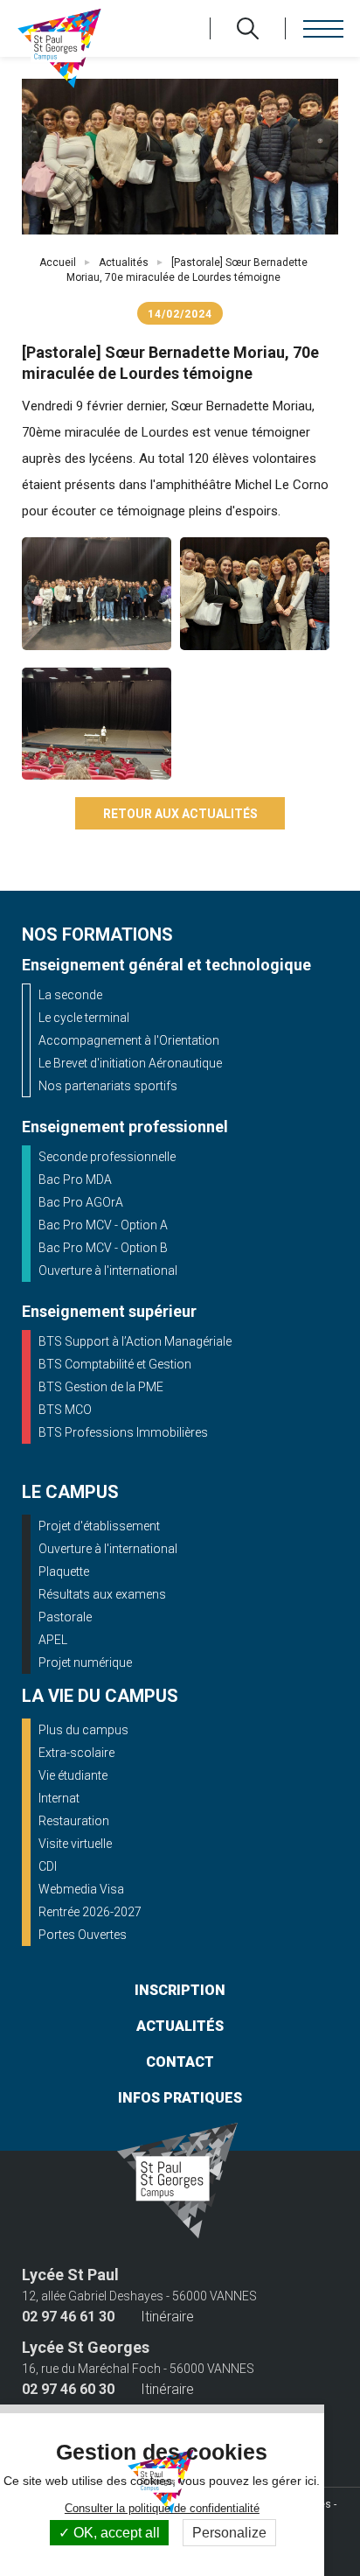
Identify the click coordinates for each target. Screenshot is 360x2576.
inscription (180, 1990)
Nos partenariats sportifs (108, 1086)
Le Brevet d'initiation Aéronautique (130, 1063)
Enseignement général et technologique (166, 965)
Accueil (58, 262)
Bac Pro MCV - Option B (103, 1248)
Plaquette (64, 1571)
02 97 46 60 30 (68, 2390)
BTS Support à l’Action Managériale (135, 1341)
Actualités (124, 262)
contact (180, 2062)
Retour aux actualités (180, 814)
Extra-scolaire (76, 1753)
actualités (180, 2026)
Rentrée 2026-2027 (90, 1912)
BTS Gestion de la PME (101, 1387)
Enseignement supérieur (109, 1311)
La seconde (70, 995)
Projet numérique (85, 1662)
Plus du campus (83, 1730)
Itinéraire (167, 2317)
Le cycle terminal (84, 1018)
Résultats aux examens (102, 1594)
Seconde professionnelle (107, 1157)
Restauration (74, 1821)
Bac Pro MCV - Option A (103, 1225)
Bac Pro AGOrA (81, 1202)
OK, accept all (115, 2533)
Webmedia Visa (81, 1889)
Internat (59, 1798)
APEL (53, 1640)
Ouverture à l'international (108, 1270)
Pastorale (65, 1617)
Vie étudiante (73, 1775)
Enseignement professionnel (125, 1127)
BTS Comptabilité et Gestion (115, 1364)
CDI (48, 1866)
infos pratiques (180, 2098)
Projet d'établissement (99, 1526)
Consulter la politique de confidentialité (162, 2508)
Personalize (229, 2533)
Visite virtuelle (75, 1844)
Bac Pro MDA (75, 1179)
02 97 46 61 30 (68, 2317)
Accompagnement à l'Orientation (129, 1040)
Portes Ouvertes (83, 1935)
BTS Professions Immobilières (123, 1432)
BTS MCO (65, 1410)
